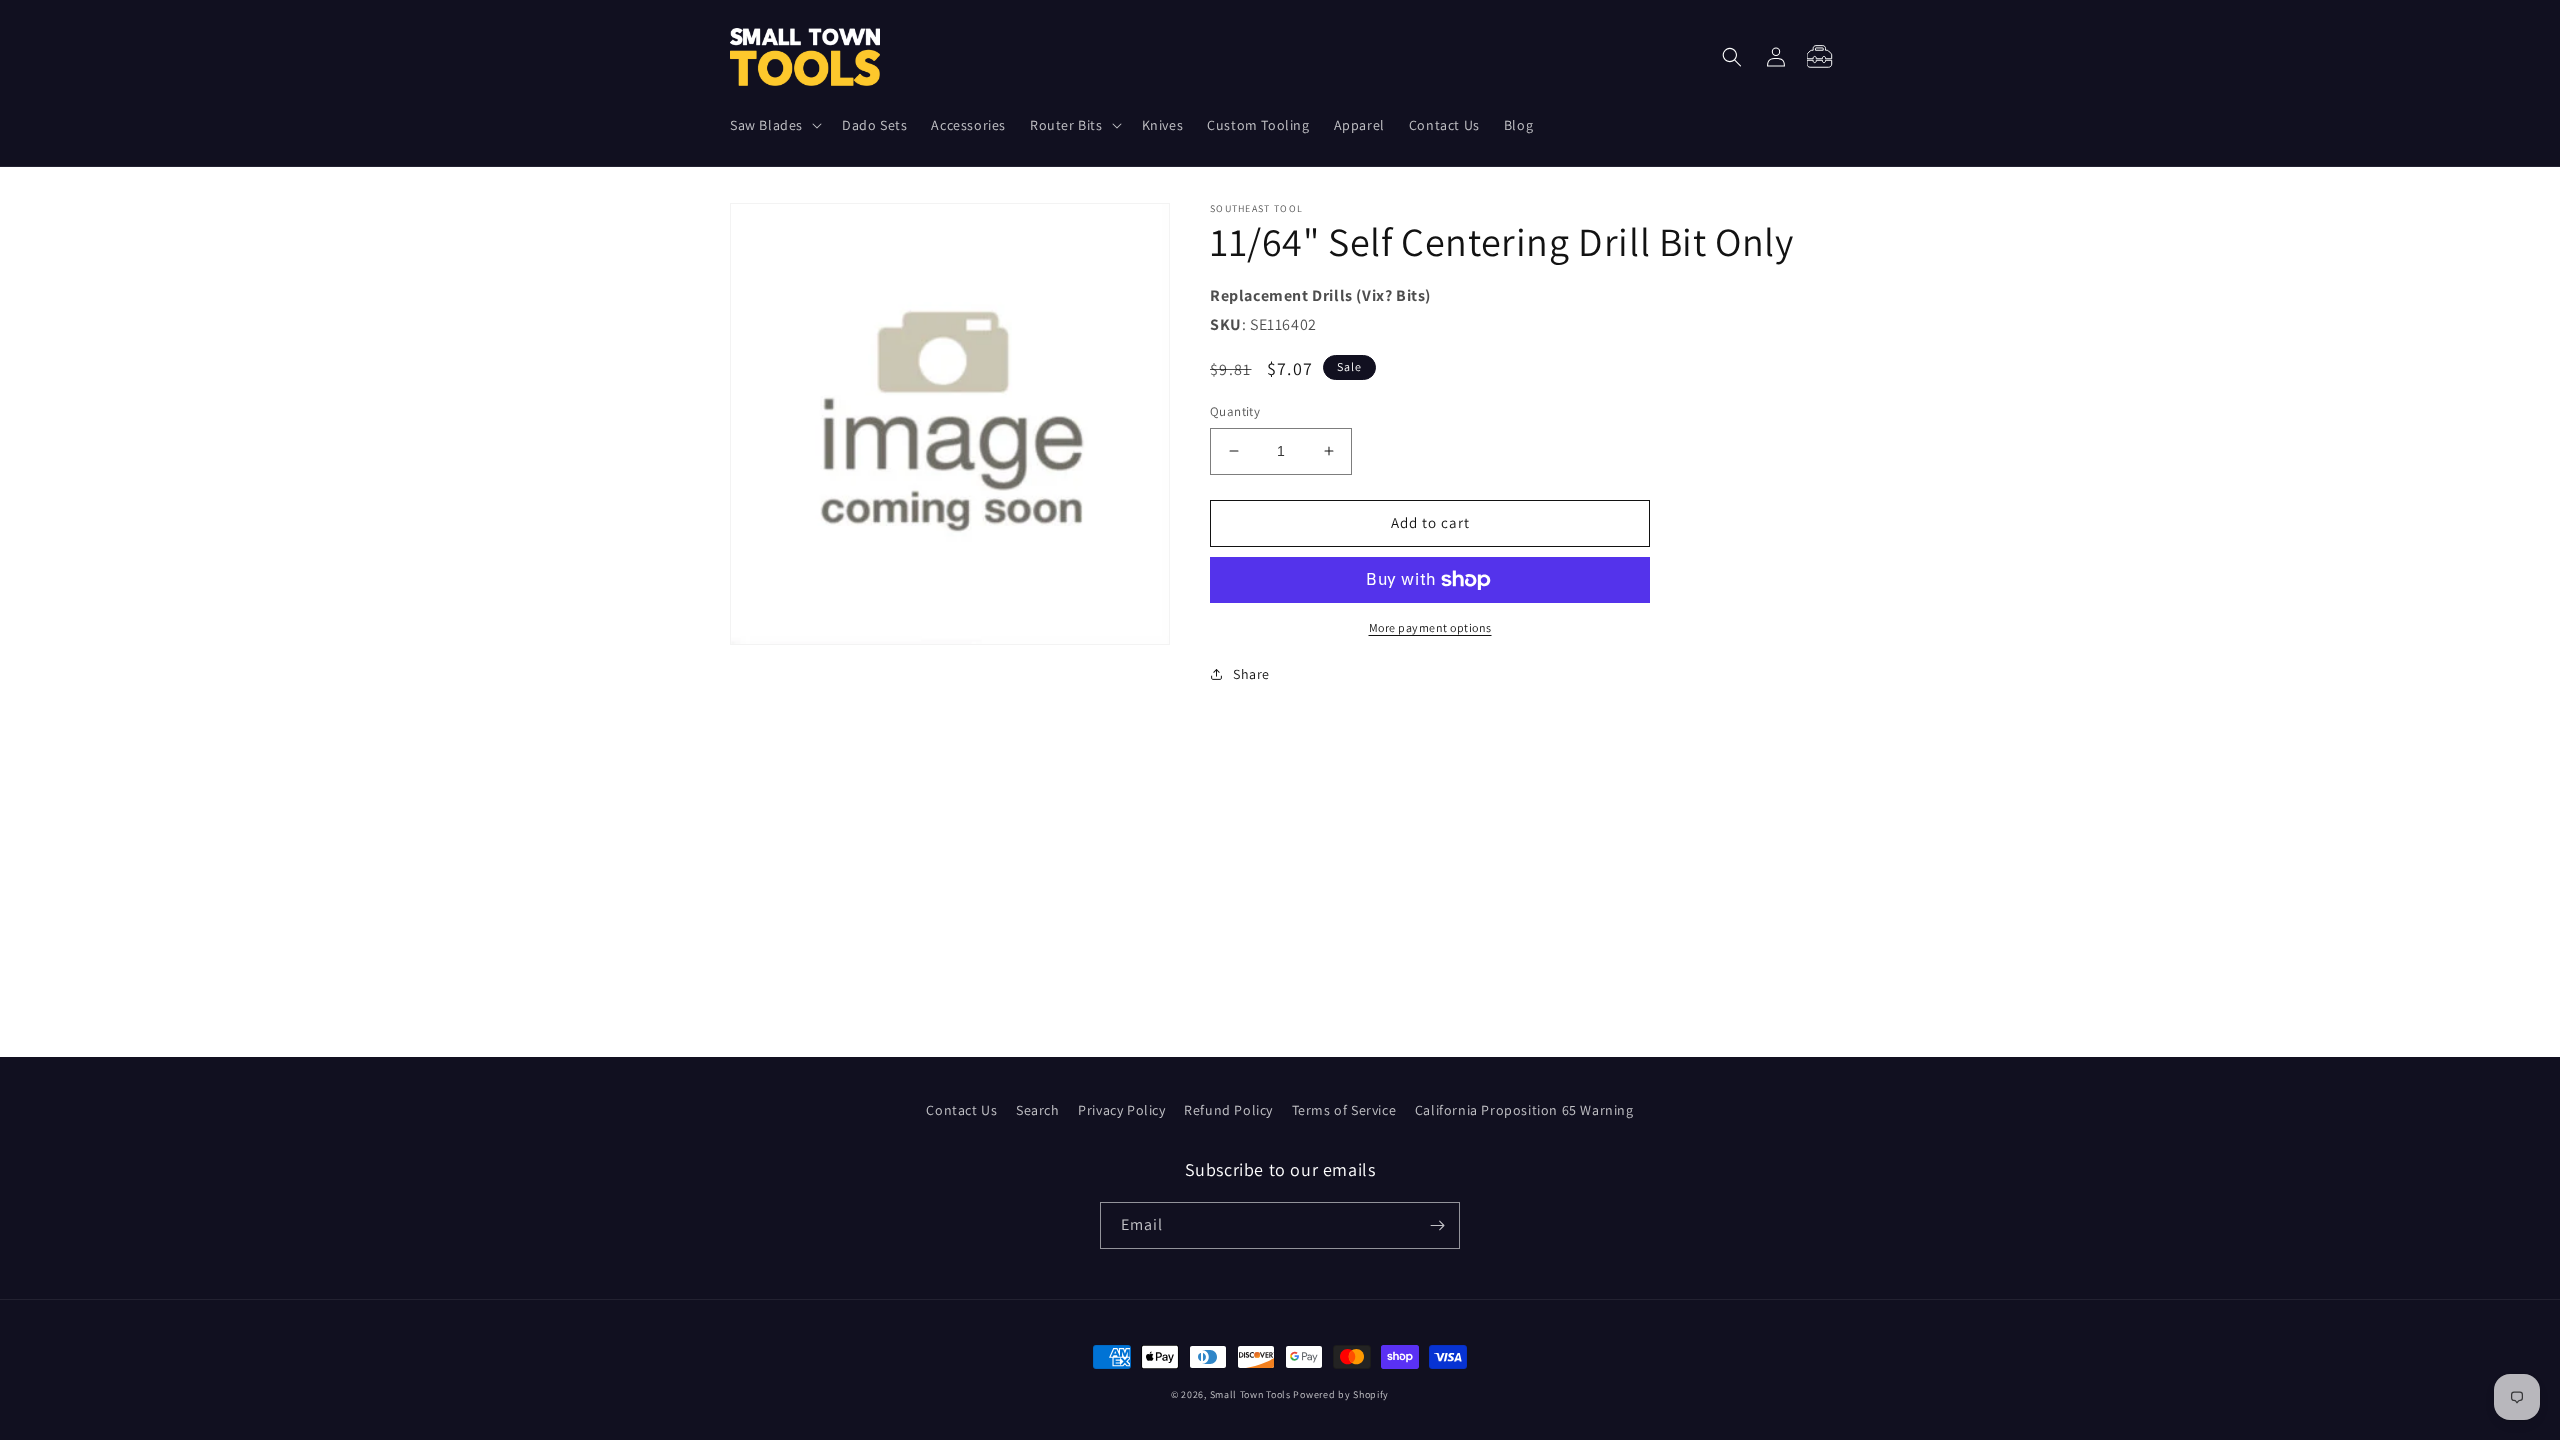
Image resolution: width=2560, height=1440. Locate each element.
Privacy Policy (1121, 1110)
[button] (774, 125)
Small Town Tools (1250, 1394)
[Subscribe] (1437, 1225)
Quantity (1235, 411)
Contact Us (961, 1110)
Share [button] (1251, 674)
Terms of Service (1344, 1110)
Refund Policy (1228, 1110)
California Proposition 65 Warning (1524, 1110)
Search (1038, 1110)
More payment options (1430, 627)
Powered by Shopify (1341, 1394)
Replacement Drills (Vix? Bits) (1320, 295)
